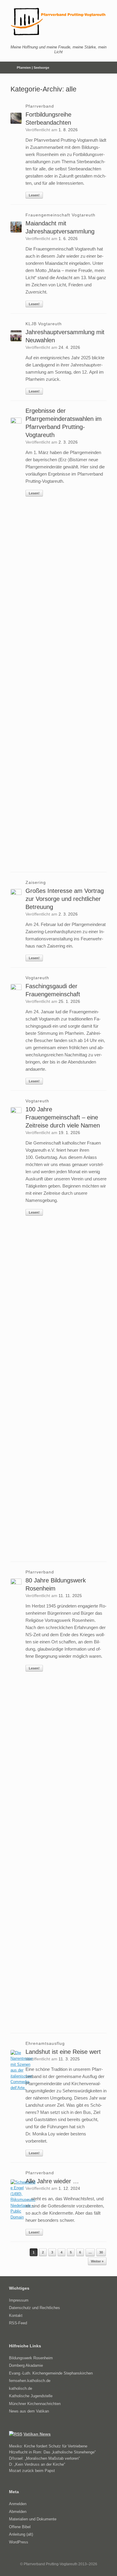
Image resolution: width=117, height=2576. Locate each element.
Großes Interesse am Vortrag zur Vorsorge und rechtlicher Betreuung (65, 899)
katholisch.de (21, 2388)
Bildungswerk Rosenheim (31, 2358)
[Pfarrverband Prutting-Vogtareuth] (58, 22)
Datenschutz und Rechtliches (34, 2308)
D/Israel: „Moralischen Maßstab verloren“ (44, 2458)
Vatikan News (37, 2434)
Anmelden (18, 2504)
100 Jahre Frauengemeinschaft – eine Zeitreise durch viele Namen (63, 1117)
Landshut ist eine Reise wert (63, 2052)
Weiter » (97, 2261)
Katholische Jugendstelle (31, 2396)
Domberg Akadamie (26, 2365)
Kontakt (16, 2316)
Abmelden (18, 2512)
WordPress (19, 2542)
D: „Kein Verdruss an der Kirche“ (37, 2464)
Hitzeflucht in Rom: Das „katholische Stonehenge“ (52, 2452)
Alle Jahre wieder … (52, 2181)
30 (101, 2252)
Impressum (19, 2300)
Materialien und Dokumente (33, 2519)
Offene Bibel (20, 2527)
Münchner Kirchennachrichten (35, 2404)
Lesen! (34, 195)
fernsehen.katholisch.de (30, 2381)
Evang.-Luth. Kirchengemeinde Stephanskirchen (51, 2373)
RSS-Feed (18, 2323)
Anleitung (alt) (21, 2534)
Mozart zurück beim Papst (32, 2471)
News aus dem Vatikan (29, 2411)
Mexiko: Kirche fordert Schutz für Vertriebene (48, 2446)
